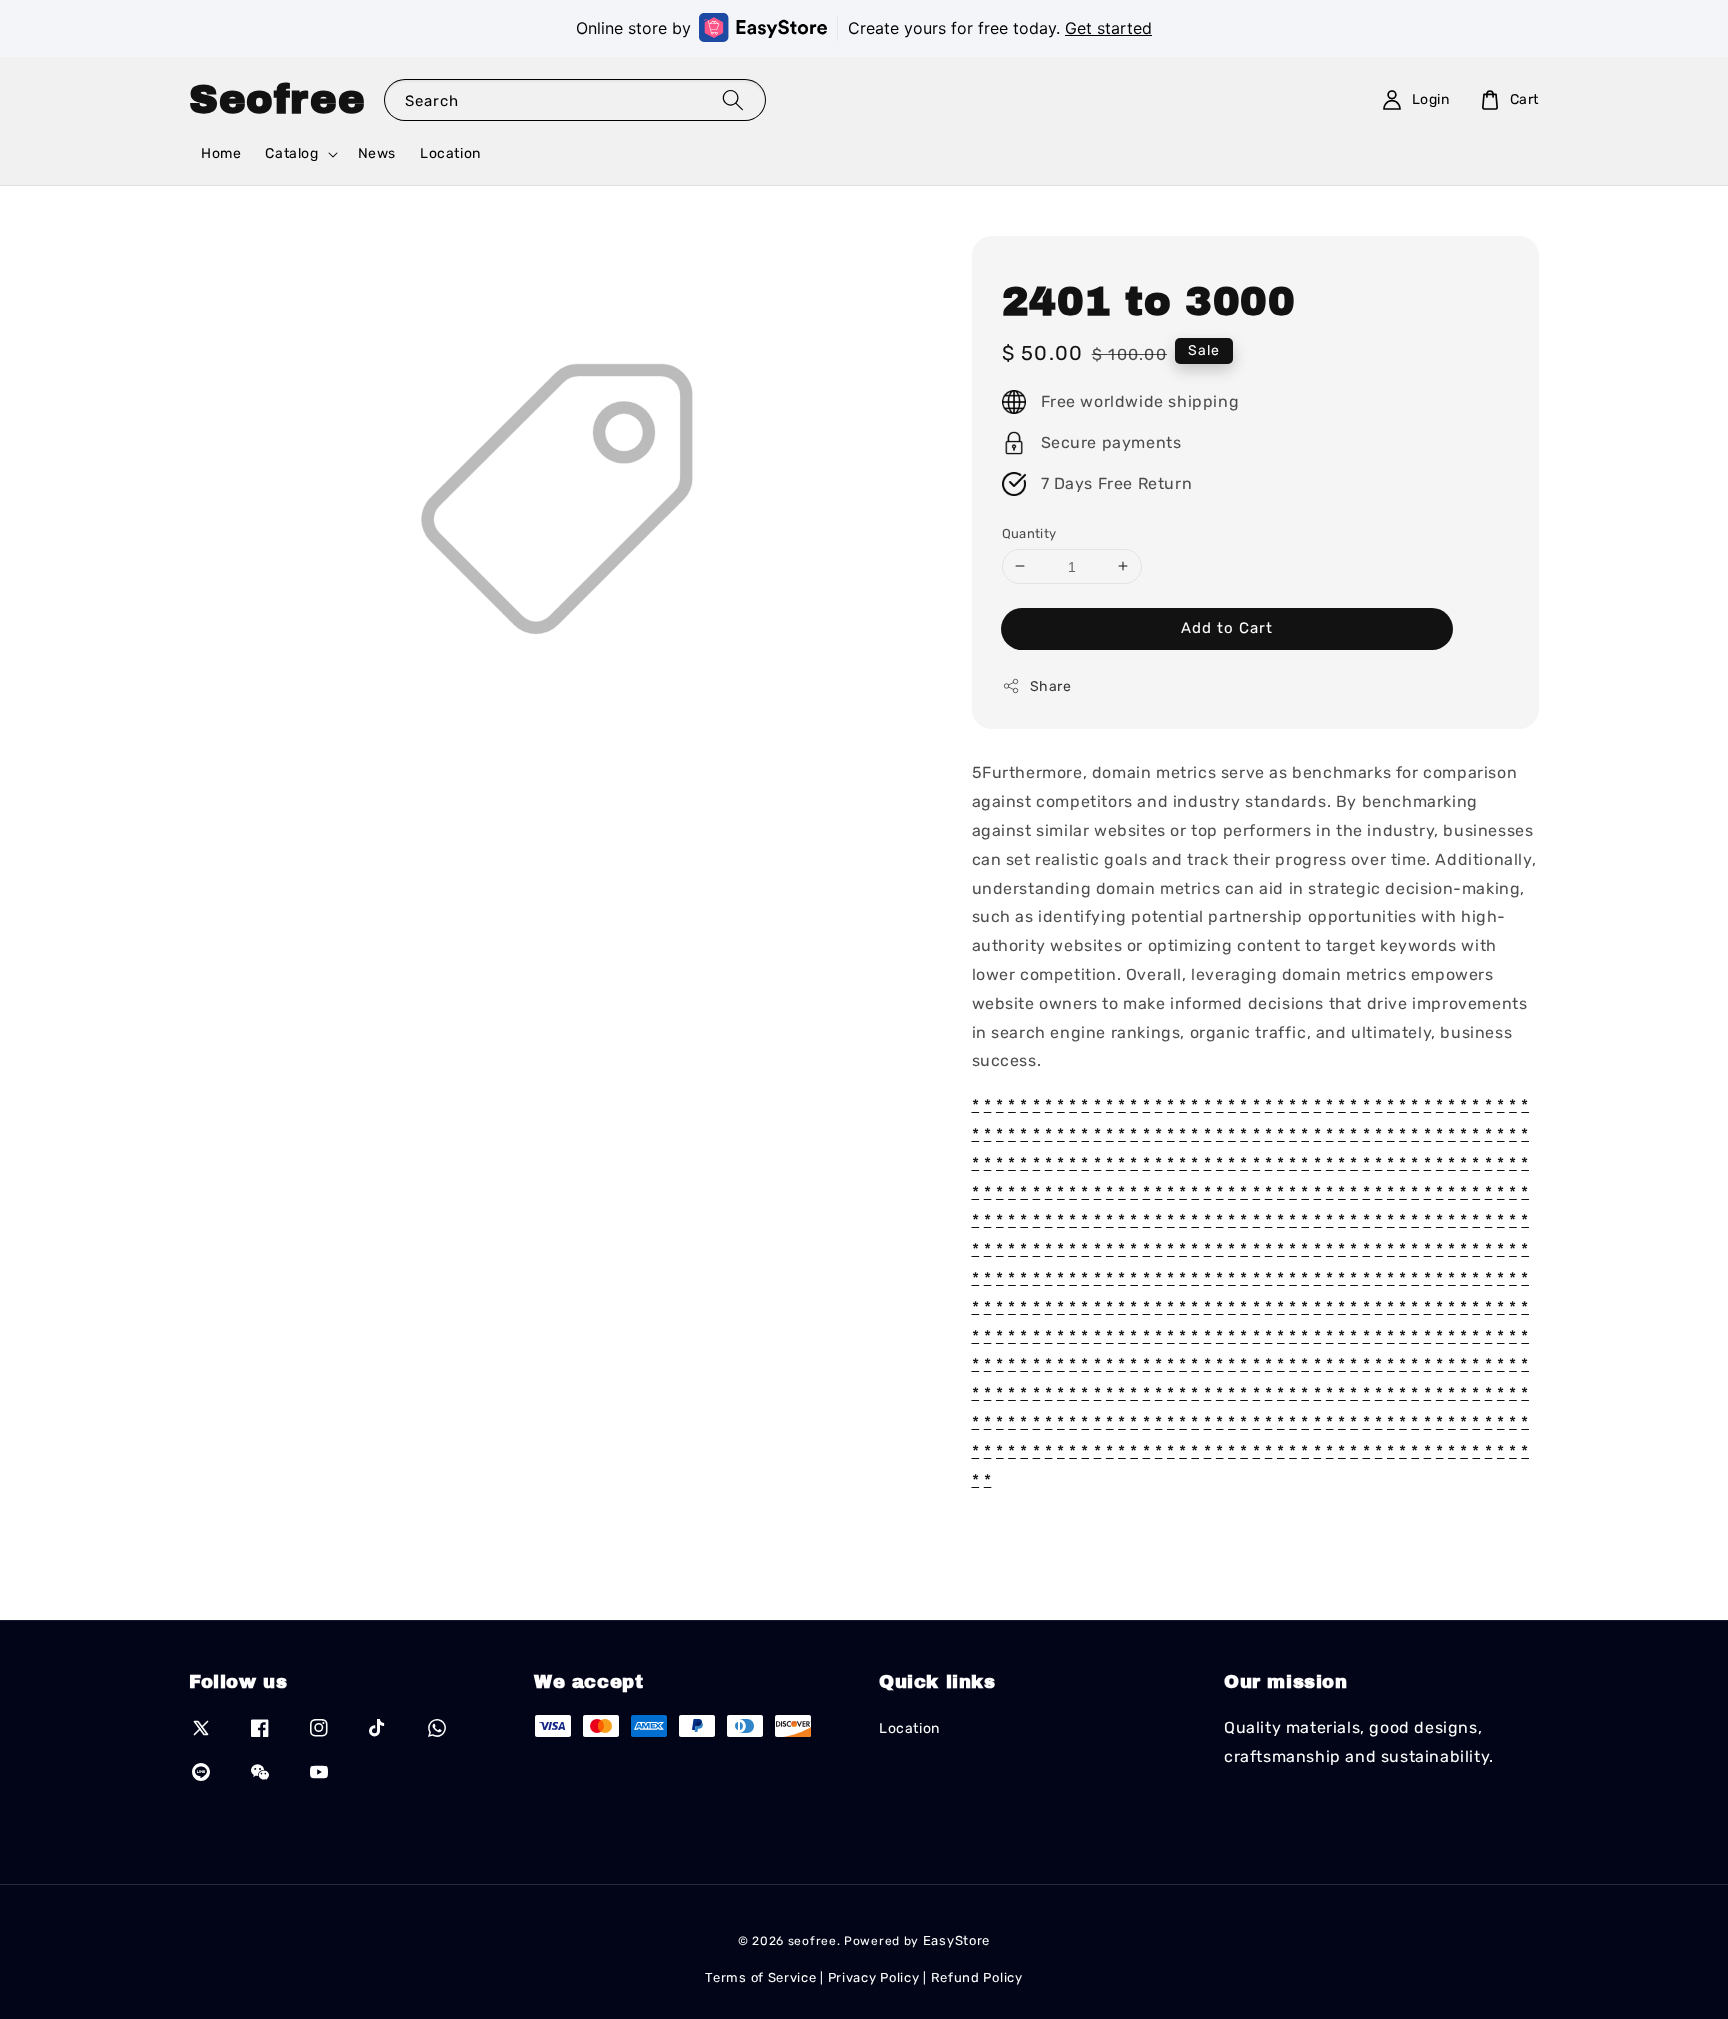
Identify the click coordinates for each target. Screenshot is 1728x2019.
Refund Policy (977, 1977)
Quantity (1029, 532)
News (377, 153)
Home (221, 153)
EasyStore (956, 1940)
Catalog (291, 153)
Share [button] (1051, 686)
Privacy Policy (874, 1977)
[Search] (733, 99)
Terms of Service (760, 1977)
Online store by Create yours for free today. (864, 28)
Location (450, 153)
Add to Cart (1227, 628)
